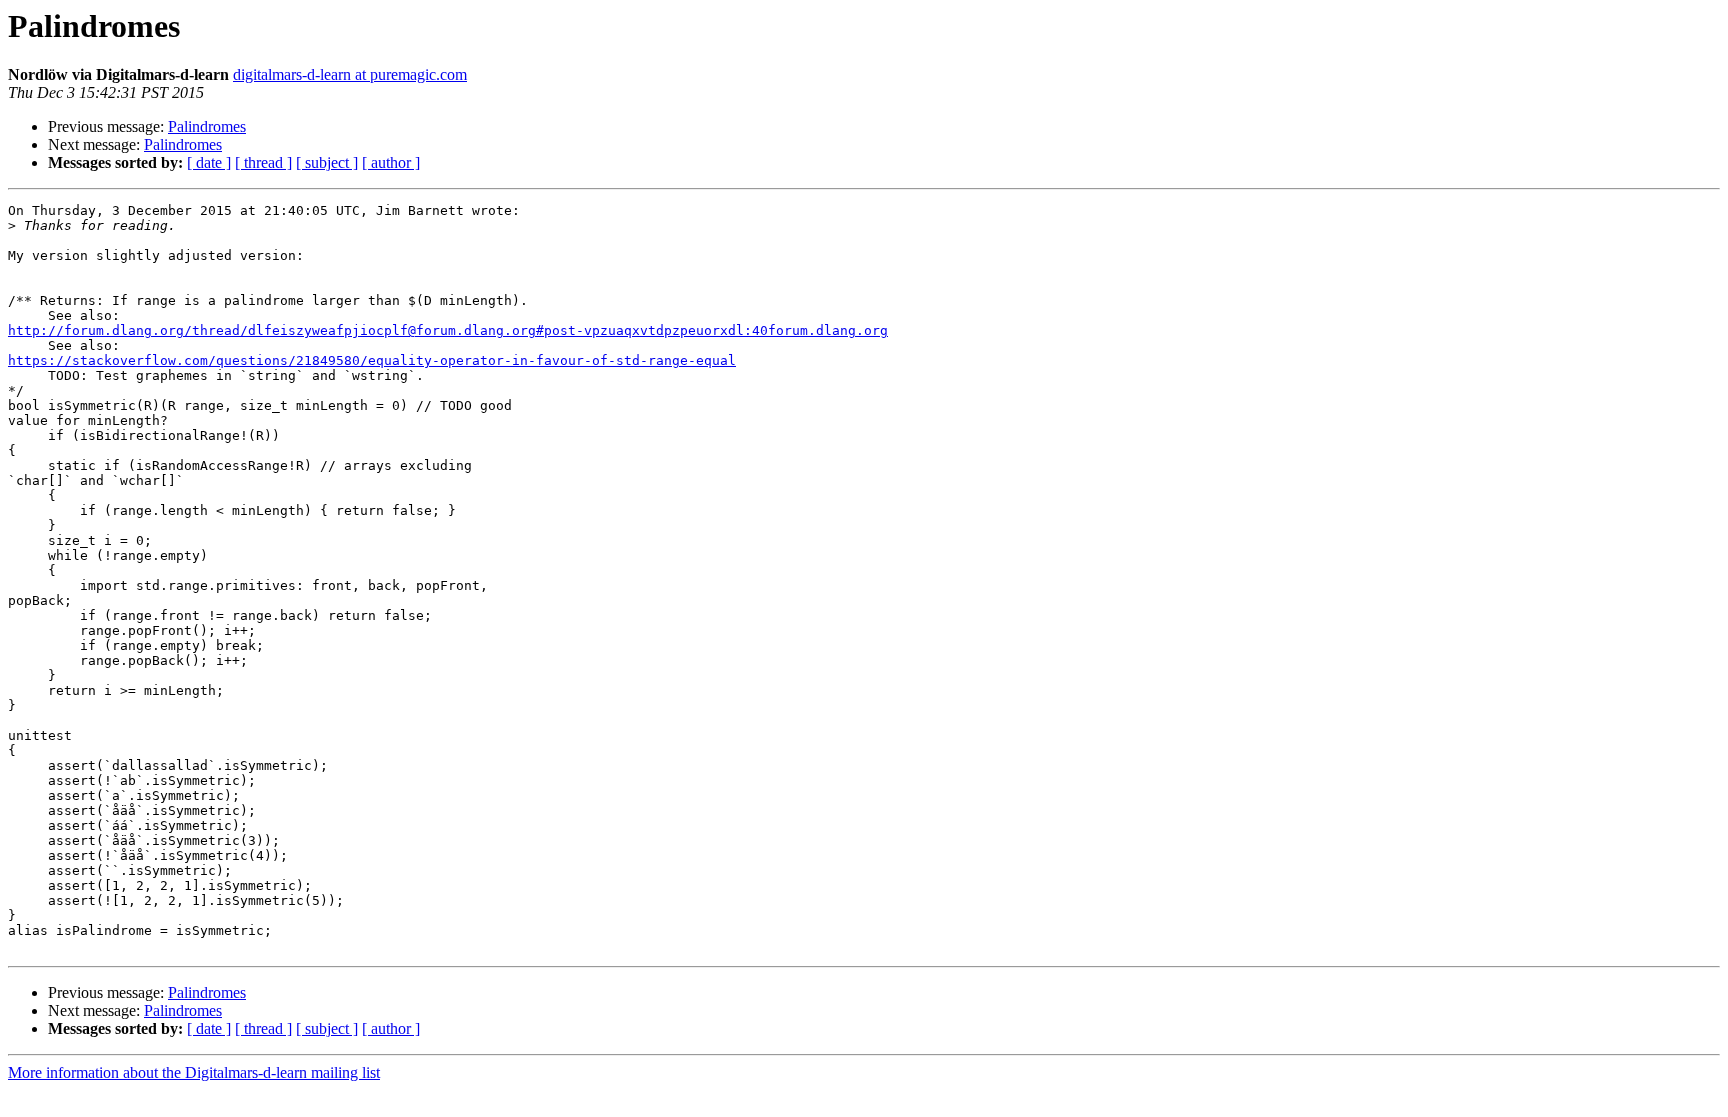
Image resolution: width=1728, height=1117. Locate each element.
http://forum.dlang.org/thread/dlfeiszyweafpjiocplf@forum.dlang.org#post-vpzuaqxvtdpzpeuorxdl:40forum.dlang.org (448, 330)
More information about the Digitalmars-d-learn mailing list (194, 1072)
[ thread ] (263, 162)
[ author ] (391, 162)
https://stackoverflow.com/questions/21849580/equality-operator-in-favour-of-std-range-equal (372, 360)
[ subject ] (327, 162)
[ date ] (209, 162)
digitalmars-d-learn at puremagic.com (350, 74)
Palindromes (207, 126)
